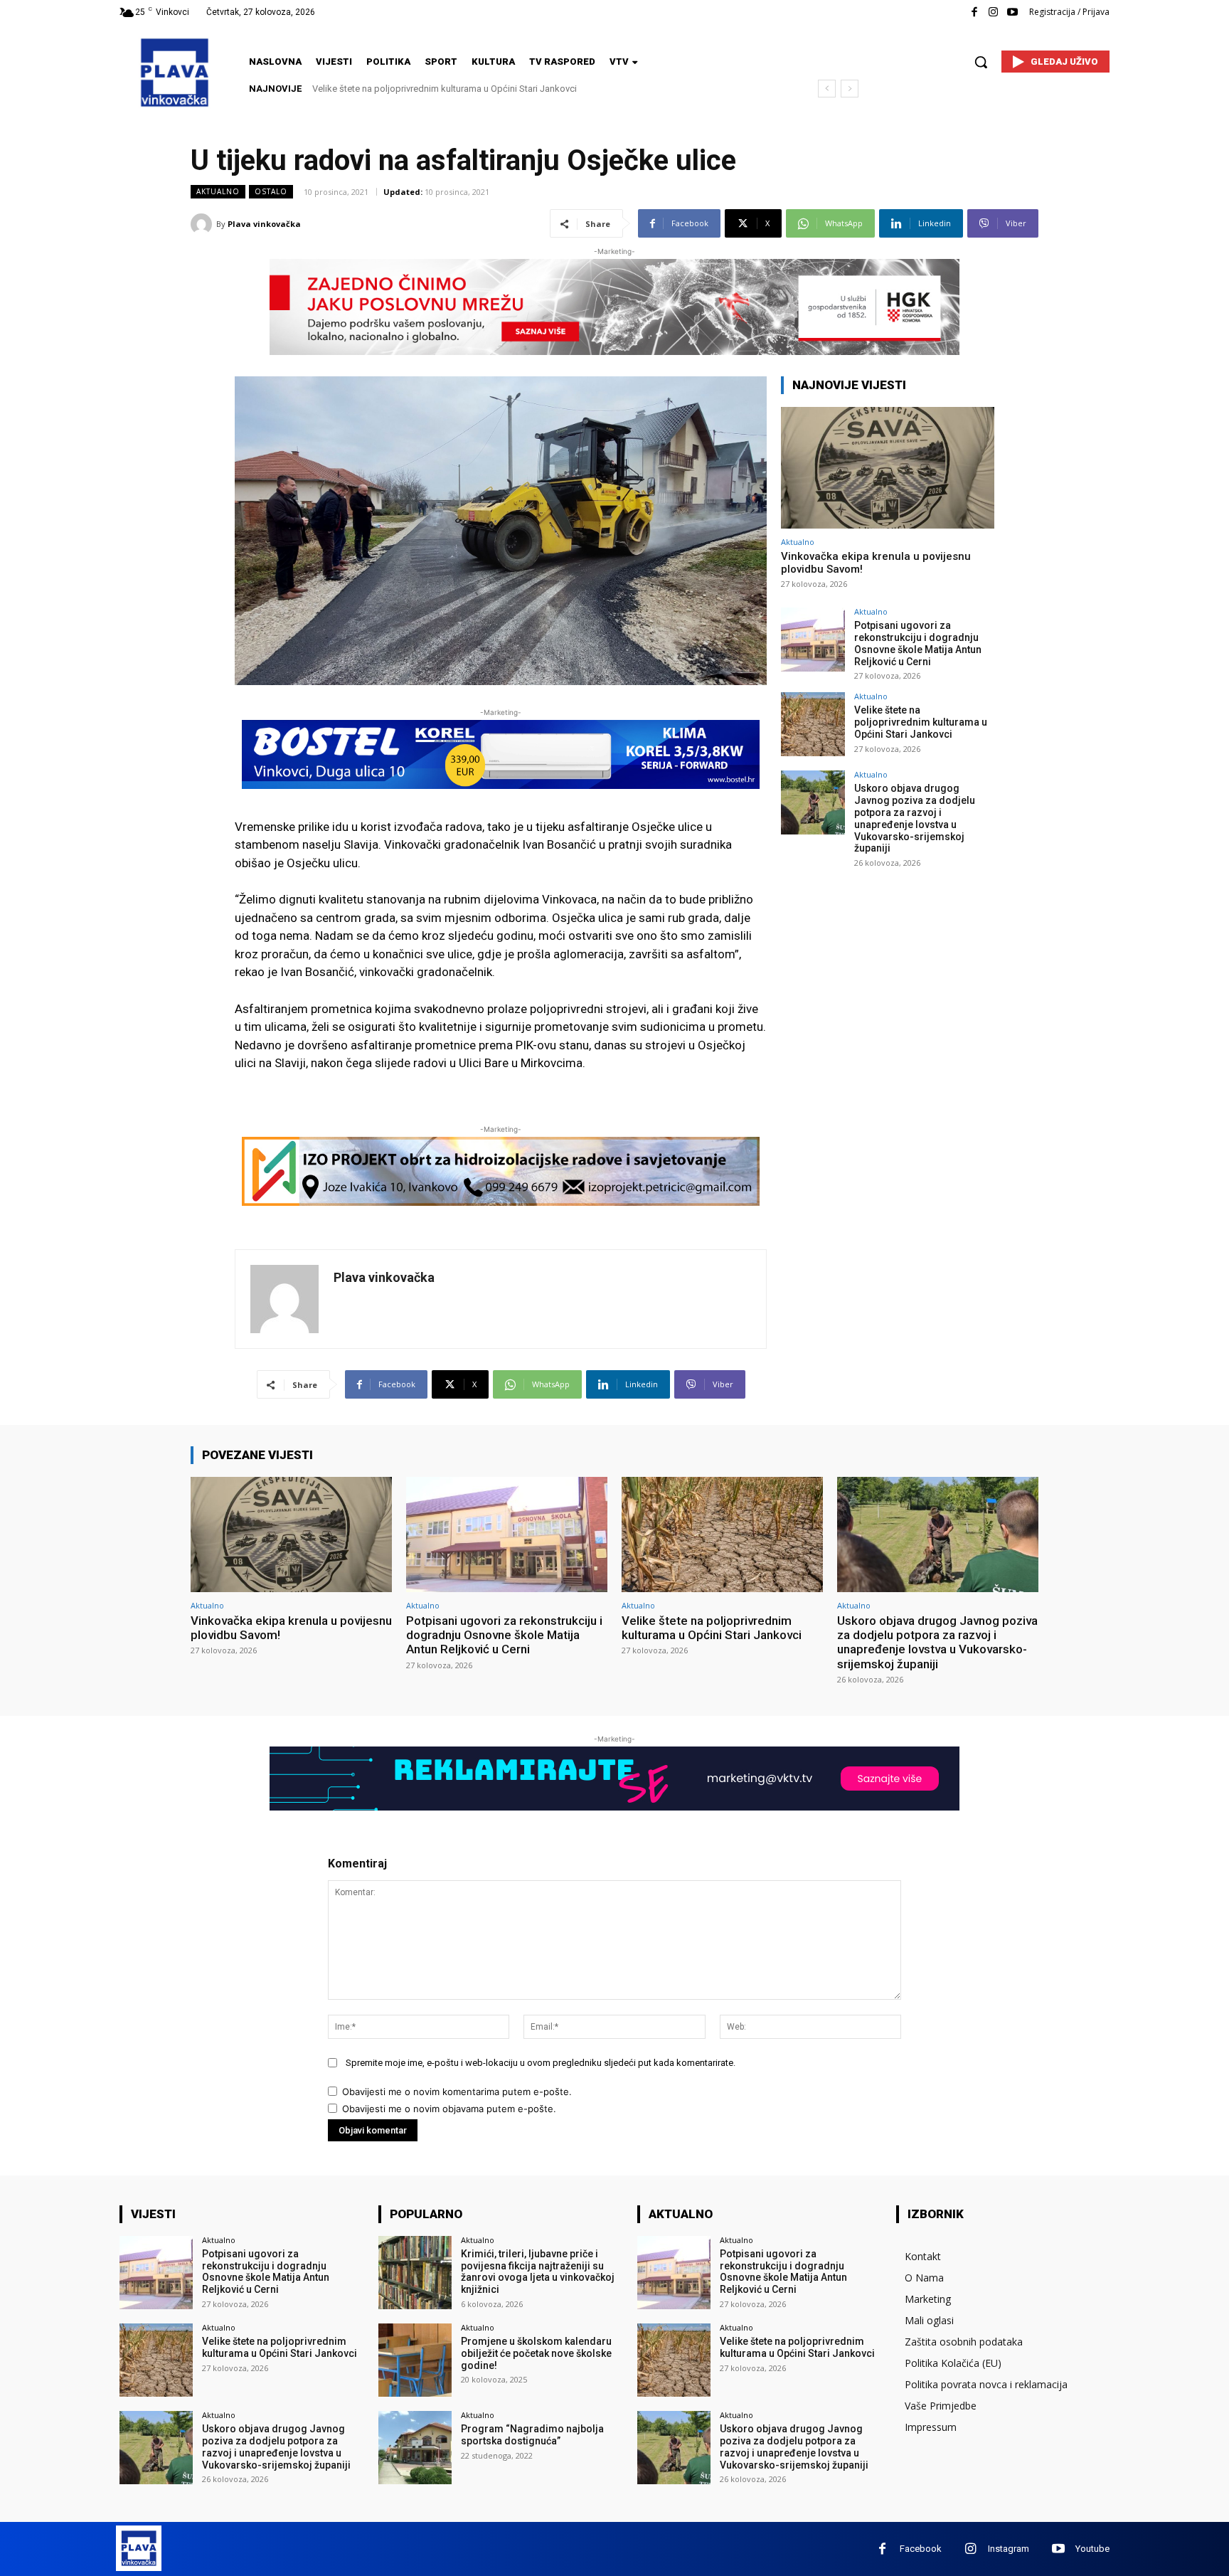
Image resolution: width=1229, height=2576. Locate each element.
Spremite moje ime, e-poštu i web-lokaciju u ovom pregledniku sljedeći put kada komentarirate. (541, 2063)
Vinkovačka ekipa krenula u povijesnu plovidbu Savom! (291, 1628)
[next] (850, 89)
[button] (981, 62)
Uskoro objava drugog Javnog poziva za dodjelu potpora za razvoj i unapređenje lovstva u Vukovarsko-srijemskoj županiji (915, 818)
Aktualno (218, 191)
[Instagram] (993, 12)
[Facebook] (974, 12)
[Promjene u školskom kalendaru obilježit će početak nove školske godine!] (415, 2360)
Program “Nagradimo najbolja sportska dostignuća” (532, 2435)
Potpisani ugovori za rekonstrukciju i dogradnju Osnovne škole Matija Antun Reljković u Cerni (918, 643)
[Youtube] (1012, 12)
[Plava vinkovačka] (203, 224)
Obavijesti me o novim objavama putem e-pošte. (449, 2109)
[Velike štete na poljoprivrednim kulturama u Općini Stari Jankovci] (813, 724)
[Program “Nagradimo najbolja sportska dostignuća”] (415, 2448)
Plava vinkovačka (264, 224)
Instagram (1009, 2549)
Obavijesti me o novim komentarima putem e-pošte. (457, 2092)
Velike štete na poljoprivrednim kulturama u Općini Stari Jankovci (921, 722)
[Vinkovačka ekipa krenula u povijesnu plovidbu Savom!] (888, 468)
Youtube (1092, 2549)
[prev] (827, 89)
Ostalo (271, 191)
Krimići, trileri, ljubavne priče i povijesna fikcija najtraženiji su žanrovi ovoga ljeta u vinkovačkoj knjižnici (538, 2272)
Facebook (921, 2549)
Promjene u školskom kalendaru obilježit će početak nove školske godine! (536, 2353)
